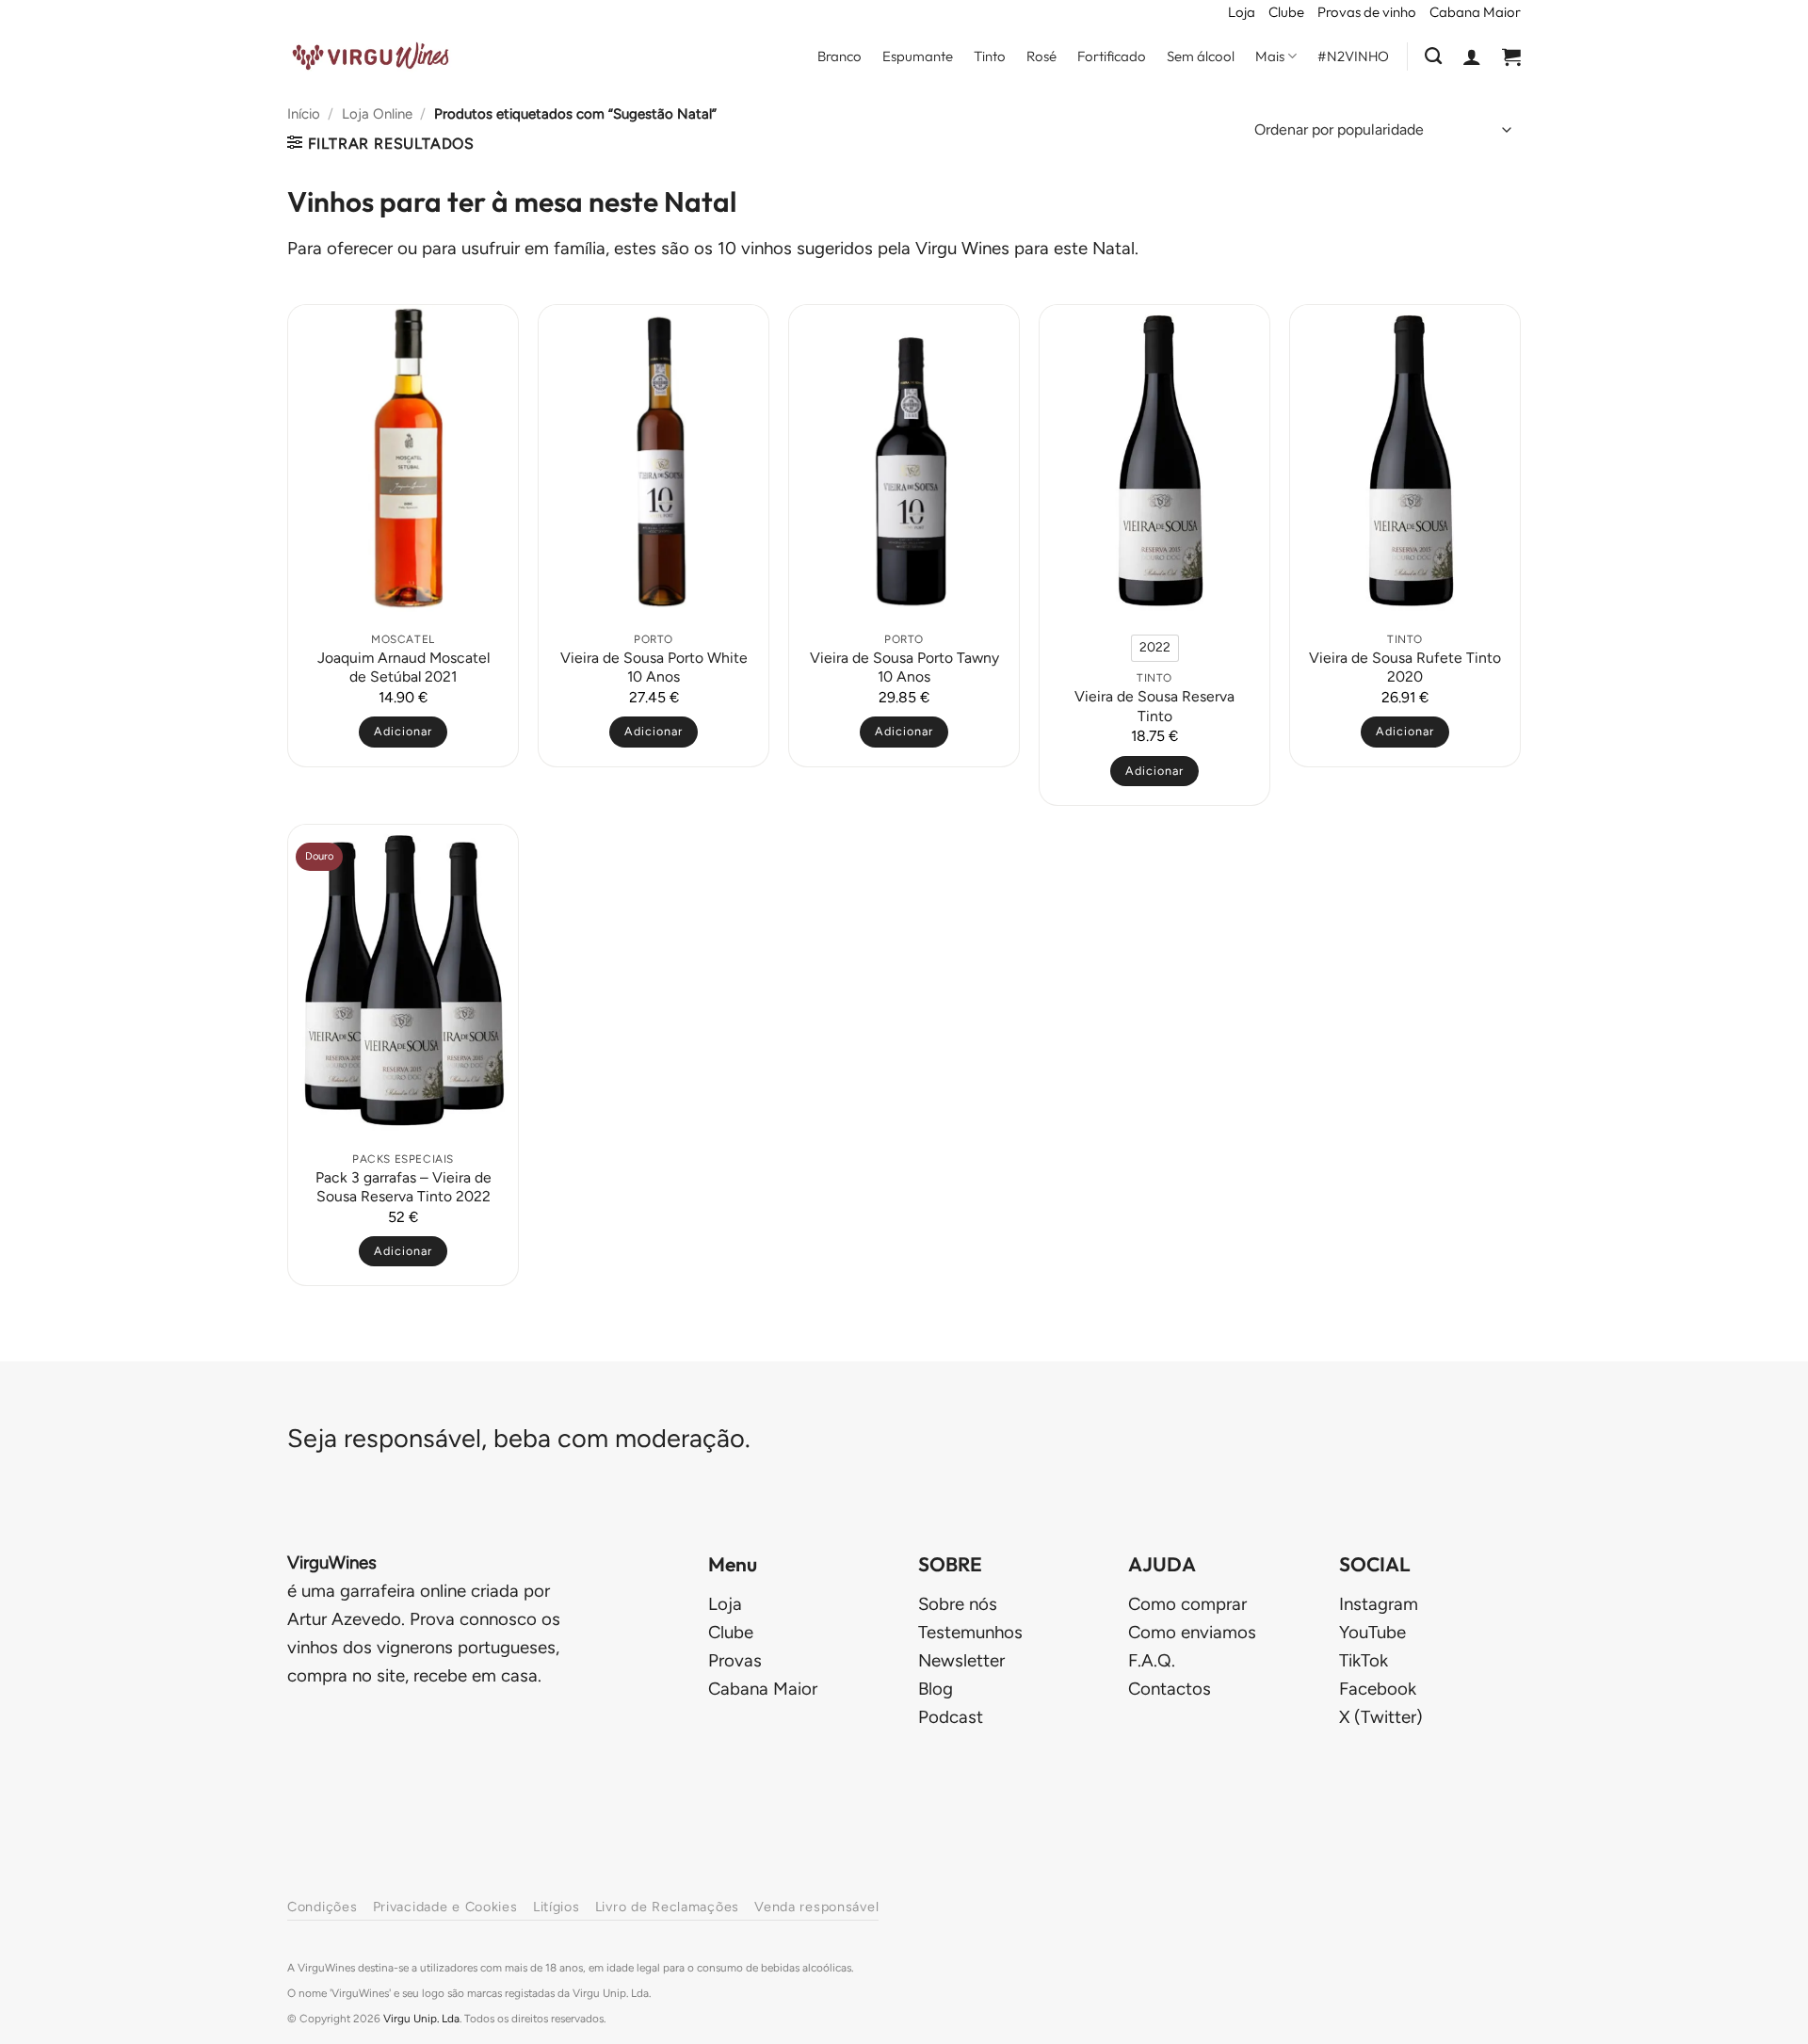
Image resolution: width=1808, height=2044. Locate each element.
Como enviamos (1192, 1632)
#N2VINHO (1353, 56)
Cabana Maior (1475, 12)
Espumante (918, 56)
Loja (1242, 12)
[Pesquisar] (1433, 56)
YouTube (1372, 1632)
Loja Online (377, 114)
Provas (735, 1660)
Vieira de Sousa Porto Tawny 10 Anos (904, 667)
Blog (936, 1689)
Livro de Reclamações (667, 1907)
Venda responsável (816, 1907)
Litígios (557, 1907)
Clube (1286, 12)
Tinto (990, 56)
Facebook (1378, 1689)
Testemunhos (970, 1632)
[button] (1472, 56)
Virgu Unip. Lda (421, 2019)
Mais (1270, 56)
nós (958, 1604)
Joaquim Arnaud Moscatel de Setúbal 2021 (404, 667)
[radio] (1155, 648)
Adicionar (1154, 771)
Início (304, 114)
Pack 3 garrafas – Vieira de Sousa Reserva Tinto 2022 (404, 1187)
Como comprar (1187, 1604)
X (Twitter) (1381, 1717)
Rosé (1041, 56)
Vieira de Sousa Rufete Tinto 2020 (1405, 667)
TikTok (1364, 1660)
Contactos (1170, 1689)
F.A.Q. (1152, 1660)
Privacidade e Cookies (445, 1907)
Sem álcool (1201, 56)
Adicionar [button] (403, 731)
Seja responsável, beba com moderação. (519, 1438)
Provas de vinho (1367, 12)
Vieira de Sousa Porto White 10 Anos (654, 667)
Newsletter (961, 1660)
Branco (839, 56)
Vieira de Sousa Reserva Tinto (1154, 706)
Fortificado (1112, 56)
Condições (322, 1907)
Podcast (951, 1717)
